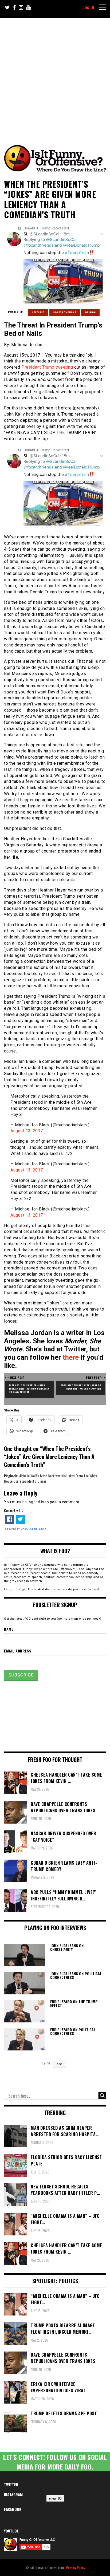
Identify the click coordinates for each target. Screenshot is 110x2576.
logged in (36, 1502)
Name (9, 1629)
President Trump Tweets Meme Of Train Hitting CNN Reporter (81, 1387)
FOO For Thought (65, 312)
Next (59, 2064)
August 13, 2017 (27, 1131)
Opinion (91, 312)
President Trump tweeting (47, 367)
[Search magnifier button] (102, 2096)
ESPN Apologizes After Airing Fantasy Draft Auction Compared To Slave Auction (30, 1388)
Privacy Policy (76, 2567)
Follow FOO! (55, 2498)
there (71, 1357)
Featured (38, 312)
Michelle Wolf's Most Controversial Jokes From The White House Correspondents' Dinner (51, 1478)
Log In (88, 8)
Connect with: (13, 1510)
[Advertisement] (55, 76)
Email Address (18, 1651)
